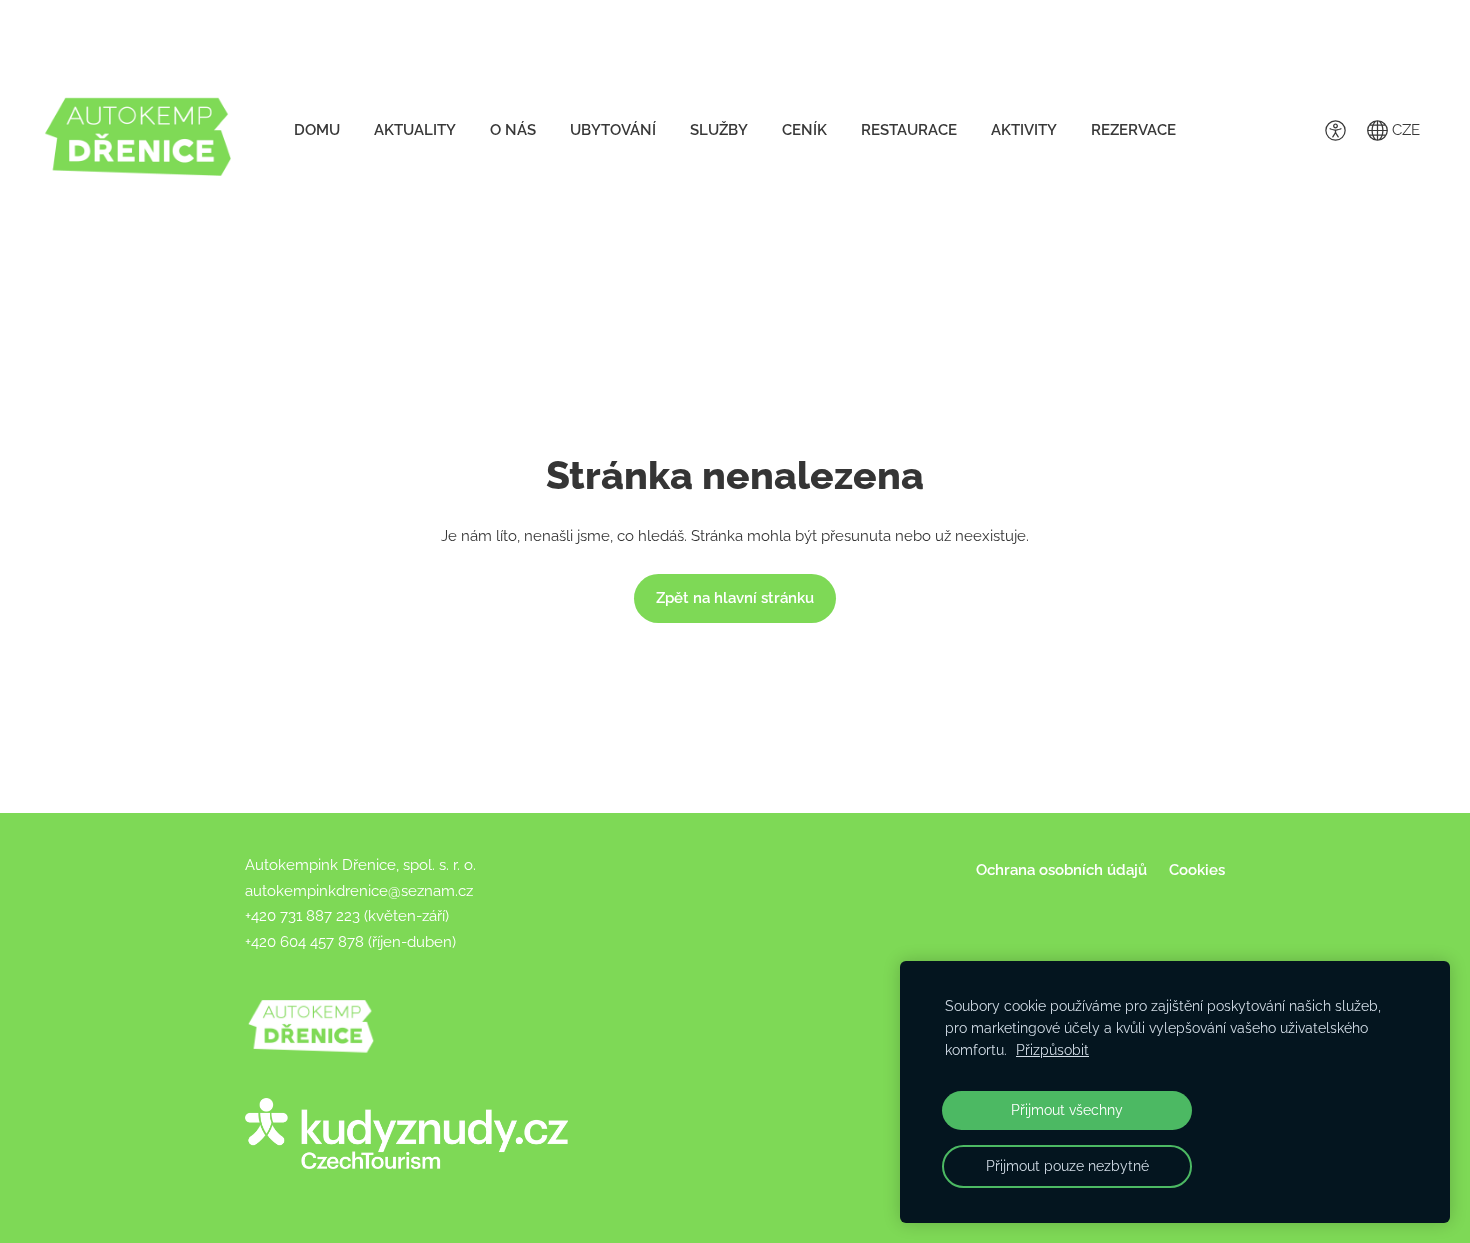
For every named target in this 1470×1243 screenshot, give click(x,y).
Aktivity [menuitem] (1024, 130)
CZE (1404, 130)
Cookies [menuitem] (1197, 870)
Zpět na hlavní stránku (735, 598)
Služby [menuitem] (719, 130)
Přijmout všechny (1067, 1110)
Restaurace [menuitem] (909, 130)
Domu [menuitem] (317, 130)
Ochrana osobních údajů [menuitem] (1061, 870)
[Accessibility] (1335, 130)
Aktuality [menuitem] (415, 130)
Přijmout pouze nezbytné (1067, 1166)
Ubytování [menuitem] (613, 130)
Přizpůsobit (1052, 1050)
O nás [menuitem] (513, 130)
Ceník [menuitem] (804, 130)
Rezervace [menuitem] (1133, 130)
